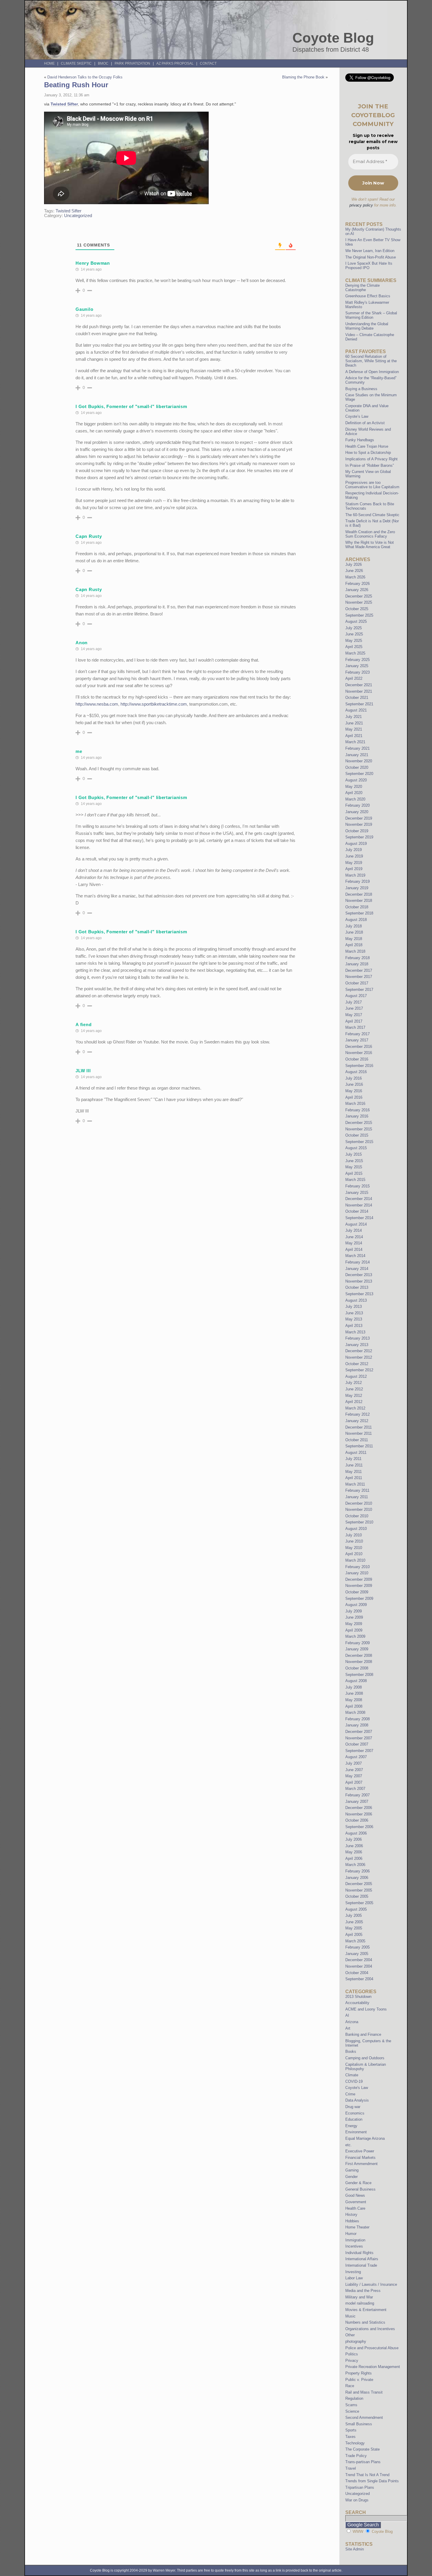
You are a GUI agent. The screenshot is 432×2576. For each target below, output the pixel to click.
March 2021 (355, 742)
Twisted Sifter (64, 104)
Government (356, 2202)
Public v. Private (359, 2380)
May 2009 (354, 1624)
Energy (351, 2126)
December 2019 (359, 818)
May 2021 (354, 729)
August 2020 (356, 780)
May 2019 (354, 863)
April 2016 (354, 1097)
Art (348, 2028)
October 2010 (357, 1516)
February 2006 (358, 1871)
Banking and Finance (363, 2034)
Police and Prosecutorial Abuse (372, 2348)
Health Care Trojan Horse (367, 446)
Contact (208, 63)
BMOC (103, 63)
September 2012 (359, 1370)
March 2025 (355, 653)
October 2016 (357, 1059)
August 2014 (356, 1224)
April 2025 (354, 647)
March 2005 (355, 1941)
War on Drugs (357, 2500)
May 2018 (354, 939)
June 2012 (354, 1389)
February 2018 (358, 958)
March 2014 (355, 1256)
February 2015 (358, 1186)
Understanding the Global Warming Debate (367, 326)
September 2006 (359, 1827)
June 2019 (354, 856)
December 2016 (359, 1047)
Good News (355, 2195)
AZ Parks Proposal (175, 63)
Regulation (354, 2398)
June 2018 (354, 932)
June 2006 (354, 1846)
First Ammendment (361, 2164)
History (351, 2215)
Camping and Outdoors (365, 2058)
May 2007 (354, 1776)
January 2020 (357, 812)
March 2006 (355, 1865)
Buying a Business (361, 389)
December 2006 (359, 1808)
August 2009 (356, 1605)
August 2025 (356, 621)
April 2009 (354, 1630)
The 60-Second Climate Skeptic (372, 515)
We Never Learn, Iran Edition (370, 251)
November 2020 (359, 761)
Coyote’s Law (357, 416)
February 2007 (358, 1795)
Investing (353, 2272)
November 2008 (359, 1662)
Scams (351, 2405)
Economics (355, 2113)
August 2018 (356, 920)
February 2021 (358, 748)
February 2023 (358, 672)
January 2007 (357, 1801)
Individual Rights (359, 2253)
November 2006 (359, 1814)
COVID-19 (354, 2081)
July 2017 (354, 1002)
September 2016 (359, 1066)
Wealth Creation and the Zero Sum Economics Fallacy (370, 534)
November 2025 (359, 602)
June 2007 (354, 1770)
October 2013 (357, 1287)
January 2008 (357, 1725)
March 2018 (355, 951)
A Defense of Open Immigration (372, 372)
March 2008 (355, 1712)
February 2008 (358, 1719)
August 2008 (356, 1681)
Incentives (354, 2246)
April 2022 (354, 678)
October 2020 (357, 767)
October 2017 (357, 983)
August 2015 (356, 1148)
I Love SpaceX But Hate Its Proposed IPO (369, 266)
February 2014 (358, 1262)
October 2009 (357, 1592)
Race (350, 2386)
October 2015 (357, 1135)
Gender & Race (358, 2183)
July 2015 (354, 1154)
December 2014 (359, 1199)
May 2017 (354, 1015)
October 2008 (357, 1668)
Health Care (355, 2208)
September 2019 (359, 837)
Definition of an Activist (365, 423)
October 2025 (357, 609)
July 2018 (354, 926)
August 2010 (356, 1529)
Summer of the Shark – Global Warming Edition (371, 315)
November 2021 (359, 691)
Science (352, 2411)
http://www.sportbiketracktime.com (154, 704)
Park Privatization (132, 63)
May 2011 (354, 1472)
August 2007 (356, 1757)
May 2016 (354, 1091)
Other (350, 2335)
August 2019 (356, 844)
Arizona (352, 2022)
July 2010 (354, 1535)
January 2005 (357, 1954)
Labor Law (354, 2278)
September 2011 (359, 1446)
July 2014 (354, 1230)
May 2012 (354, 1396)
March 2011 (355, 1484)
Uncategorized (78, 216)
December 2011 (359, 1427)
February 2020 (358, 805)
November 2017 (359, 977)
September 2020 (359, 774)
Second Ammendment (364, 2418)
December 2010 (359, 1503)
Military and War (359, 2297)
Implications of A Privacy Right (371, 459)
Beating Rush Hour (76, 85)
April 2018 (354, 945)
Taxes (350, 2437)
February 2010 (358, 1567)
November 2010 (359, 1509)
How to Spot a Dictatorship (368, 453)
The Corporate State (362, 2449)
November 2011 (359, 1433)
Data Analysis (357, 2100)
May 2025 (354, 641)
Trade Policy (356, 2456)
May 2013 (354, 1319)
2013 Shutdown (358, 1997)
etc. (349, 2145)
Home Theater (357, 2227)
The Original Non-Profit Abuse (371, 257)
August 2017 (356, 996)
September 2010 (359, 1522)
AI (347, 2015)
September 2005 (359, 1903)
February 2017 (358, 1034)
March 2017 (355, 1027)
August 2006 (356, 1833)
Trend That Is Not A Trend (367, 2475)
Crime (350, 2094)
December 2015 (359, 1123)
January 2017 (357, 1040)
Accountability (357, 2003)
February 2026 (358, 584)
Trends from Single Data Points (372, 2481)
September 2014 (359, 1218)
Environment (356, 2132)
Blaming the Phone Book (303, 77)
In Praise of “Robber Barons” (370, 465)
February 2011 (357, 1490)
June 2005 (354, 1922)
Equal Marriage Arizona (365, 2138)
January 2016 (357, 1116)
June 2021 (354, 723)
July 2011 (353, 1459)
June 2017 (354, 1008)
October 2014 (357, 1211)
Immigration (355, 2240)
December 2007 (359, 1732)
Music (350, 2316)
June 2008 (354, 1693)
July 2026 (354, 564)
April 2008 (354, 1706)
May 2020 (354, 787)
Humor (351, 2234)
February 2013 (358, 1338)
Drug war (353, 2107)
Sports (351, 2430)
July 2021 (354, 717)
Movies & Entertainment (366, 2310)
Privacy (352, 2361)
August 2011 (356, 1453)
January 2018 (357, 964)
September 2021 (359, 704)
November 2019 (359, 824)
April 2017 (354, 1021)
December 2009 (359, 1579)
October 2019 (357, 831)
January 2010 (357, 1573)
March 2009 (355, 1636)
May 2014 (354, 1243)
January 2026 (357, 590)
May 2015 (354, 1167)
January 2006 (357, 1878)
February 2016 (358, 1110)
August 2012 (356, 1376)
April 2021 (354, 736)
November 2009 (359, 1586)
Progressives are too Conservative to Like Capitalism (372, 485)
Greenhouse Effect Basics (368, 296)
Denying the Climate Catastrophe (362, 288)
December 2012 (359, 1351)
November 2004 (359, 1966)
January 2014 (357, 1269)
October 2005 (357, 1896)
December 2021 (359, 685)
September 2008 (359, 1675)
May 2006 (354, 1852)
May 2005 (354, 1928)
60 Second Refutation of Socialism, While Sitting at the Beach (371, 361)
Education (354, 2119)
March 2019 (355, 875)
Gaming (352, 2170)
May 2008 (354, 1700)
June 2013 (354, 1313)
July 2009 (354, 1611)
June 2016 (354, 1084)
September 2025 (359, 615)
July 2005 (354, 1915)
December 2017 (359, 970)
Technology (355, 2443)
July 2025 (354, 628)
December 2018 (359, 894)
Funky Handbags (360, 440)
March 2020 (355, 799)
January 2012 (357, 1421)
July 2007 (354, 1763)
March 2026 (355, 577)
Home (49, 63)
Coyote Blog (333, 38)
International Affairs (362, 2259)
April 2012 (354, 1402)
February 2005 (358, 1947)
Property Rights (359, 2373)
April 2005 (354, 1935)
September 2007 (359, 1751)
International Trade (361, 2265)
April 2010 (354, 1554)
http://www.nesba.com (97, 704)
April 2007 (354, 1782)
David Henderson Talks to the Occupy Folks (85, 77)
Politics (352, 2354)
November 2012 (359, 1357)
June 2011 (354, 1465)
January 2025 (357, 666)
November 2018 (359, 901)
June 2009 (354, 1617)
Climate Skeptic (76, 63)
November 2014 (359, 1205)
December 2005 (359, 1884)
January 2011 (357, 1497)
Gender (351, 2177)
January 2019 (357, 888)
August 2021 (356, 710)
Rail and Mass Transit (364, 2392)
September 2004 (359, 1979)
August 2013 (356, 1300)
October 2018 (357, 907)
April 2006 (354, 1858)
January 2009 (357, 1649)
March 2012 (355, 1408)
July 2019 (354, 850)
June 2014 (354, 1237)
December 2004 (359, 1960)
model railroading (360, 2303)
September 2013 (359, 1294)
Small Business (359, 2424)
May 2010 (354, 1548)
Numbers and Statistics (365, 2322)
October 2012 (357, 1364)
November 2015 (359, 1129)
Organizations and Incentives (370, 2329)
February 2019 (358, 881)
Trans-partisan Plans (363, 2462)
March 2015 (355, 1180)
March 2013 (355, 1332)
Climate (352, 2075)
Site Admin (355, 2549)
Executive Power (360, 2151)
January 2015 (357, 1193)
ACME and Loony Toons (366, 2009)
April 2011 (354, 1478)
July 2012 (354, 1383)
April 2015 (354, 1173)
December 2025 (359, 596)
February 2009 (358, 1643)
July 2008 (354, 1687)
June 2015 (354, 1161)
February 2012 (358, 1414)
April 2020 (354, 793)
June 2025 (354, 634)
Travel (351, 2468)
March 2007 (355, 1789)
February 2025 (358, 660)
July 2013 (354, 1307)
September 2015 (359, 1142)
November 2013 (359, 1281)
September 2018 (359, 913)
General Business (360, 2189)
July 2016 (354, 1078)
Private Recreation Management (373, 2367)
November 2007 (359, 1738)
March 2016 (355, 1104)
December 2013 (359, 1275)
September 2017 (359, 990)
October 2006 (357, 1820)
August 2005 (356, 1909)
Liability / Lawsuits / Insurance (371, 2284)
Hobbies (352, 2221)
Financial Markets (360, 2158)
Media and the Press (363, 2291)
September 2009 (359, 1599)
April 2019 (354, 869)
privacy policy (361, 205)
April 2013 (354, 1326)
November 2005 (359, 1890)
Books (351, 2051)
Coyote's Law (357, 2088)
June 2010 (354, 1541)
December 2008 (359, 1655)
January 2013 (357, 1345)
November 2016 (359, 1053)
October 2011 (357, 1440)
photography (356, 2341)
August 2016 (356, 1072)
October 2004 (357, 1973)
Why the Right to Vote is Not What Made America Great (370, 545)
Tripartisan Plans (360, 2487)
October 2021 (357, 698)
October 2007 (357, 1744)
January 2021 (357, 755)
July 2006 (354, 1839)
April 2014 (354, 1250)
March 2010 (355, 1560)
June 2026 (354, 571)
